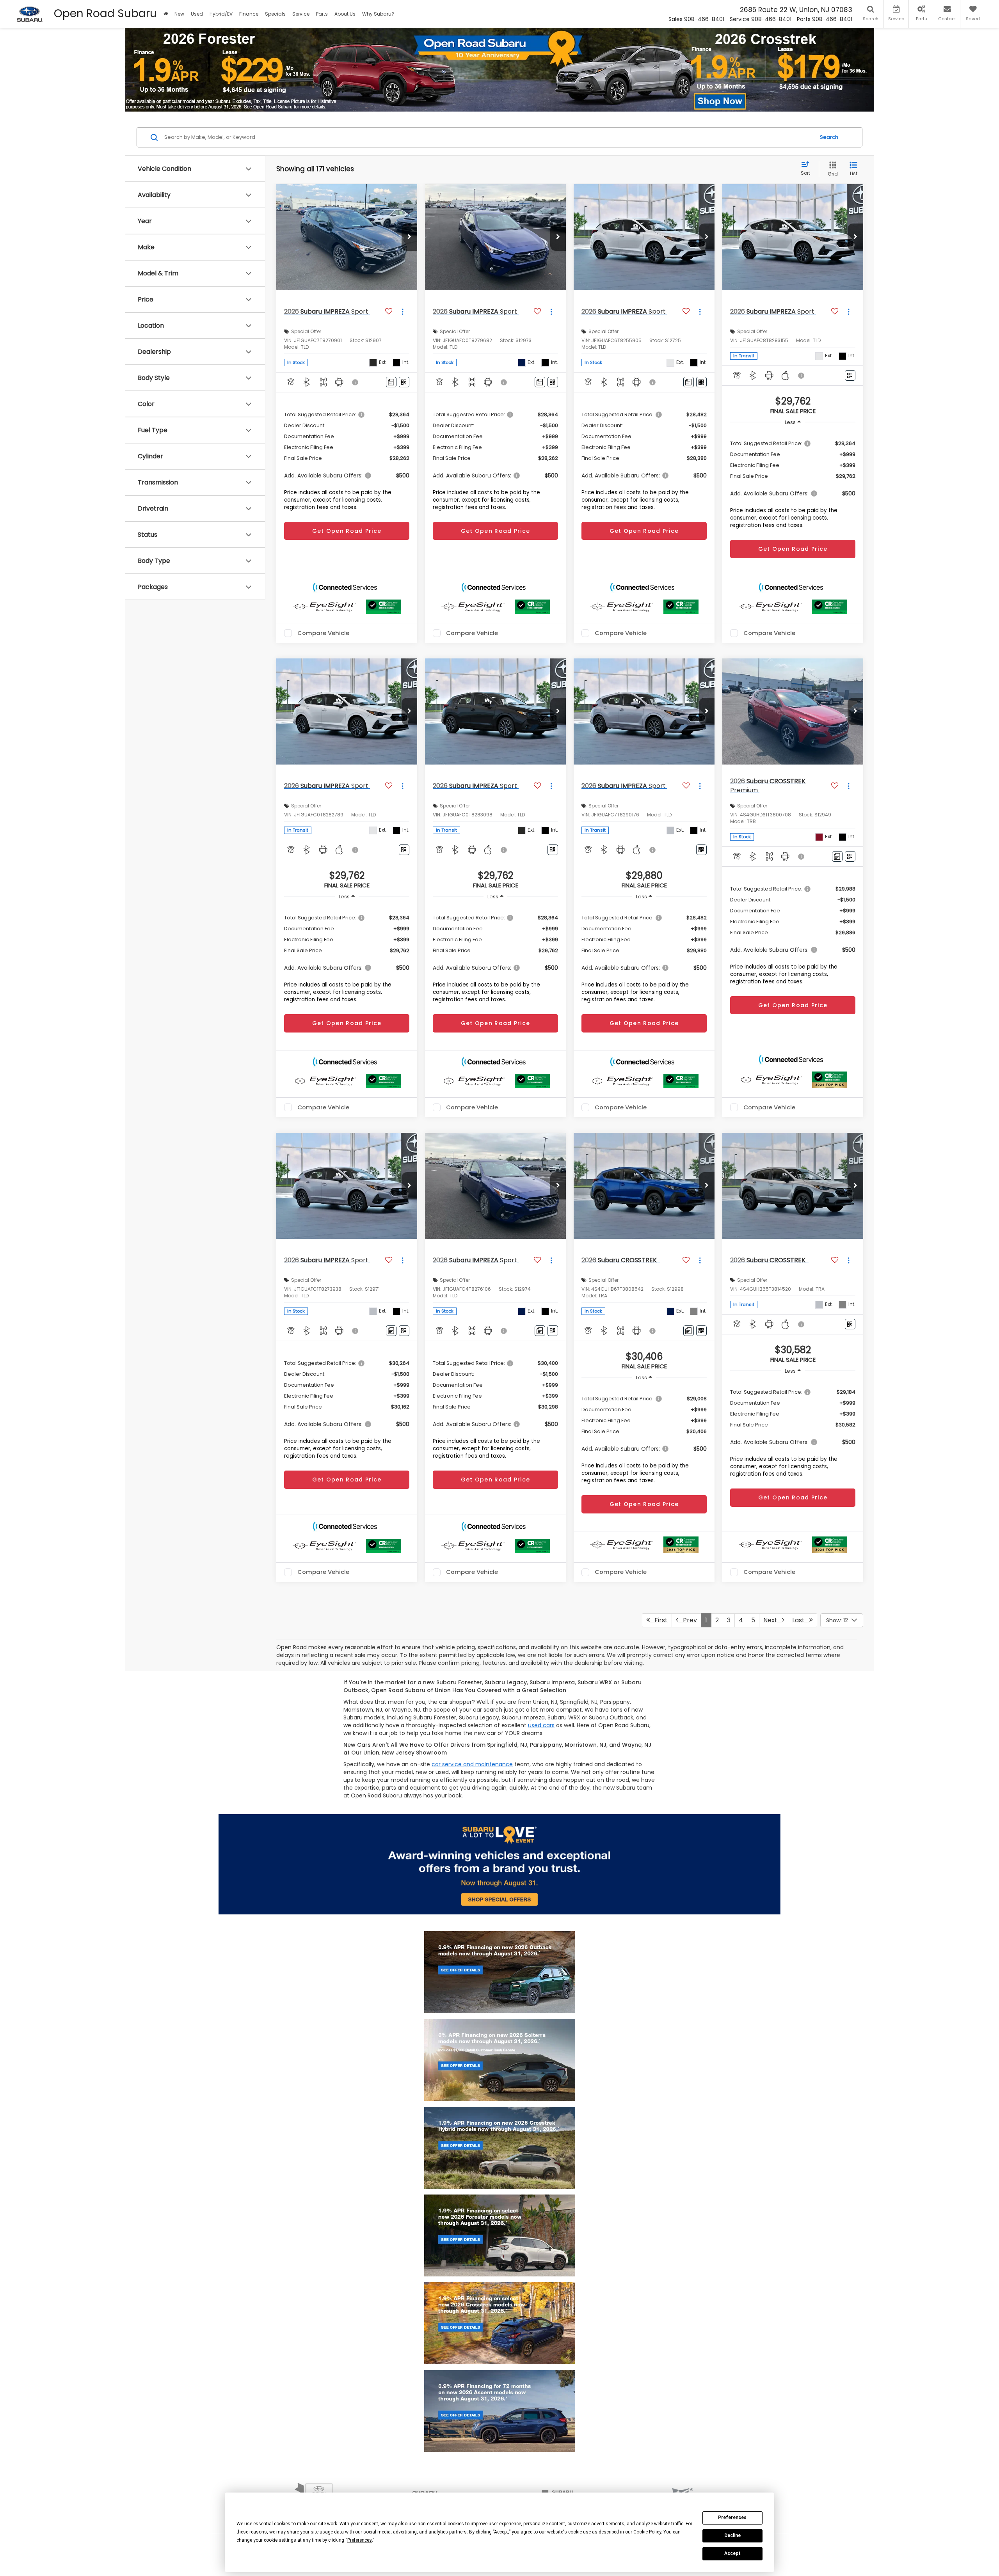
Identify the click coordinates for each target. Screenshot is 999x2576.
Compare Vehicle (323, 633)
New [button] (179, 14)
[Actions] (403, 311)
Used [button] (197, 14)
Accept (732, 2553)
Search (829, 137)
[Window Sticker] (404, 382)
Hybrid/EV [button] (221, 14)
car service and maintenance (472, 1764)
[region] (793, 482)
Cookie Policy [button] (647, 2532)
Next (773, 1620)
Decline (732, 2535)
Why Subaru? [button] (378, 14)
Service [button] (301, 14)
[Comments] (391, 382)
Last (801, 1620)
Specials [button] (275, 14)
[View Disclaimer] (356, 382)
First (659, 1620)
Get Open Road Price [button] (347, 531)
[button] (165, 14)
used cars (541, 1725)
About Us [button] (345, 14)
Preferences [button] (360, 2540)
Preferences (732, 2517)
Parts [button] (322, 14)
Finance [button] (249, 14)
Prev (688, 1620)
